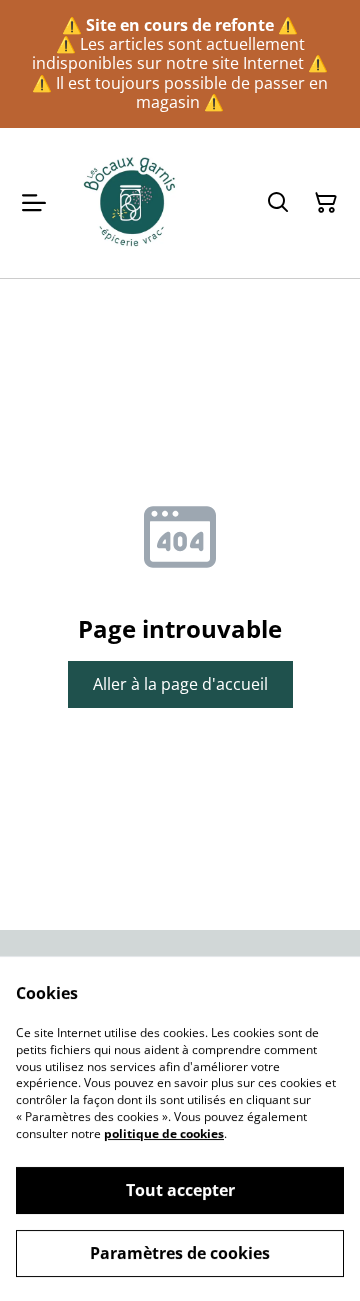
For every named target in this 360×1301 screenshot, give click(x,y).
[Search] (278, 203)
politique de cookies (164, 1133)
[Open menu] (34, 203)
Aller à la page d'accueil (180, 684)
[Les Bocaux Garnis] (131, 203)
